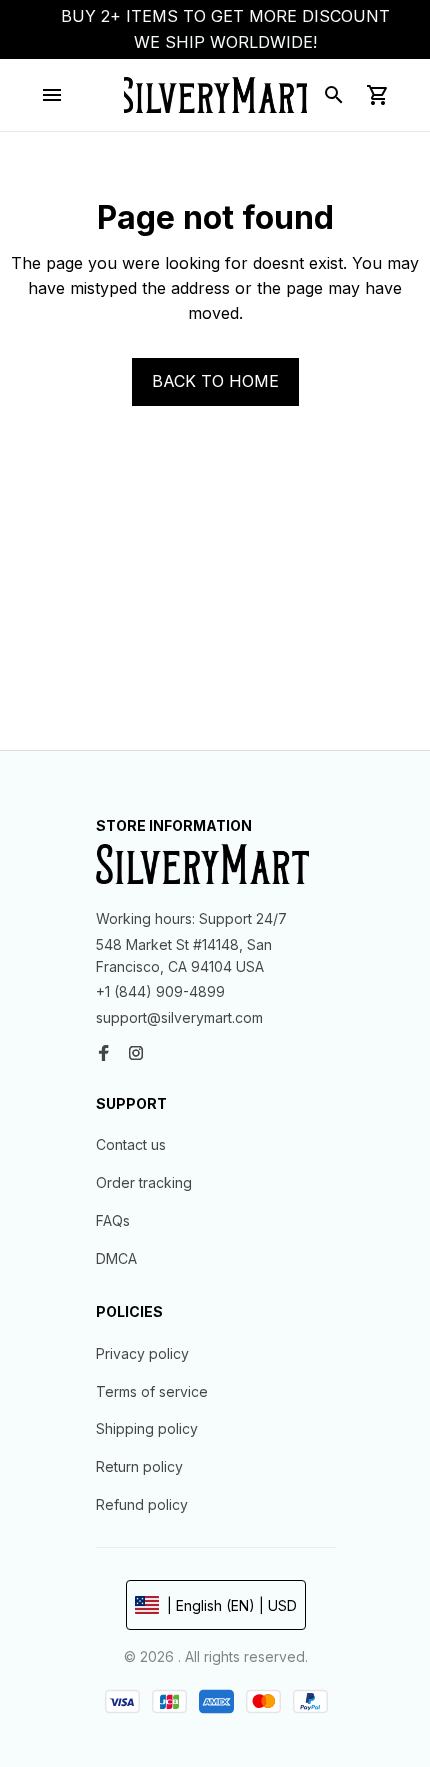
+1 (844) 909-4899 (160, 991)
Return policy (139, 1466)
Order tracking (144, 1182)
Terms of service (152, 1391)
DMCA (116, 1258)
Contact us (131, 1144)
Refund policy (142, 1504)
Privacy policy (142, 1353)
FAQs (113, 1220)
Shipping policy (147, 1428)
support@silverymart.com (179, 1017)
